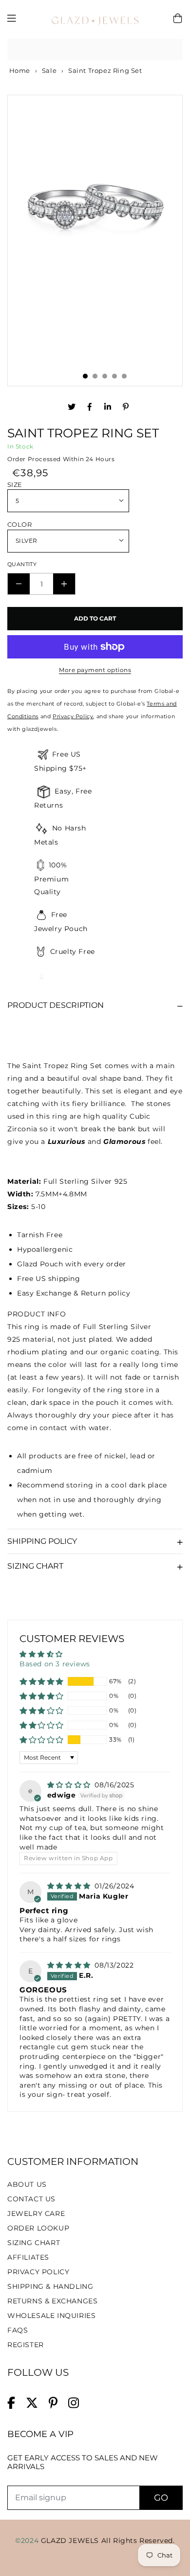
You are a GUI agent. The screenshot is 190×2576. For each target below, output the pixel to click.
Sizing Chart (35, 1566)
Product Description (56, 1005)
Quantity (22, 564)
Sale (49, 70)
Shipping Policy (42, 1541)
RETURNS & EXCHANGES (52, 2301)
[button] (42, 1681)
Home (19, 70)
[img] (70, 1785)
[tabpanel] (95, 202)
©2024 (28, 2541)
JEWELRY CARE (36, 2213)
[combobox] (95, 50)
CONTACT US (31, 2199)
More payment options (95, 670)
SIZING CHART (34, 2243)
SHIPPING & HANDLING (50, 2286)
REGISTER (26, 2345)
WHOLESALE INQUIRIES (51, 2316)
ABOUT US (27, 2184)
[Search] (172, 50)
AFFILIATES (28, 2257)
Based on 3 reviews (55, 1664)
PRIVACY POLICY (38, 2272)
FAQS (18, 2330)
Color (19, 524)
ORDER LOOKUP (38, 2228)
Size (15, 484)
